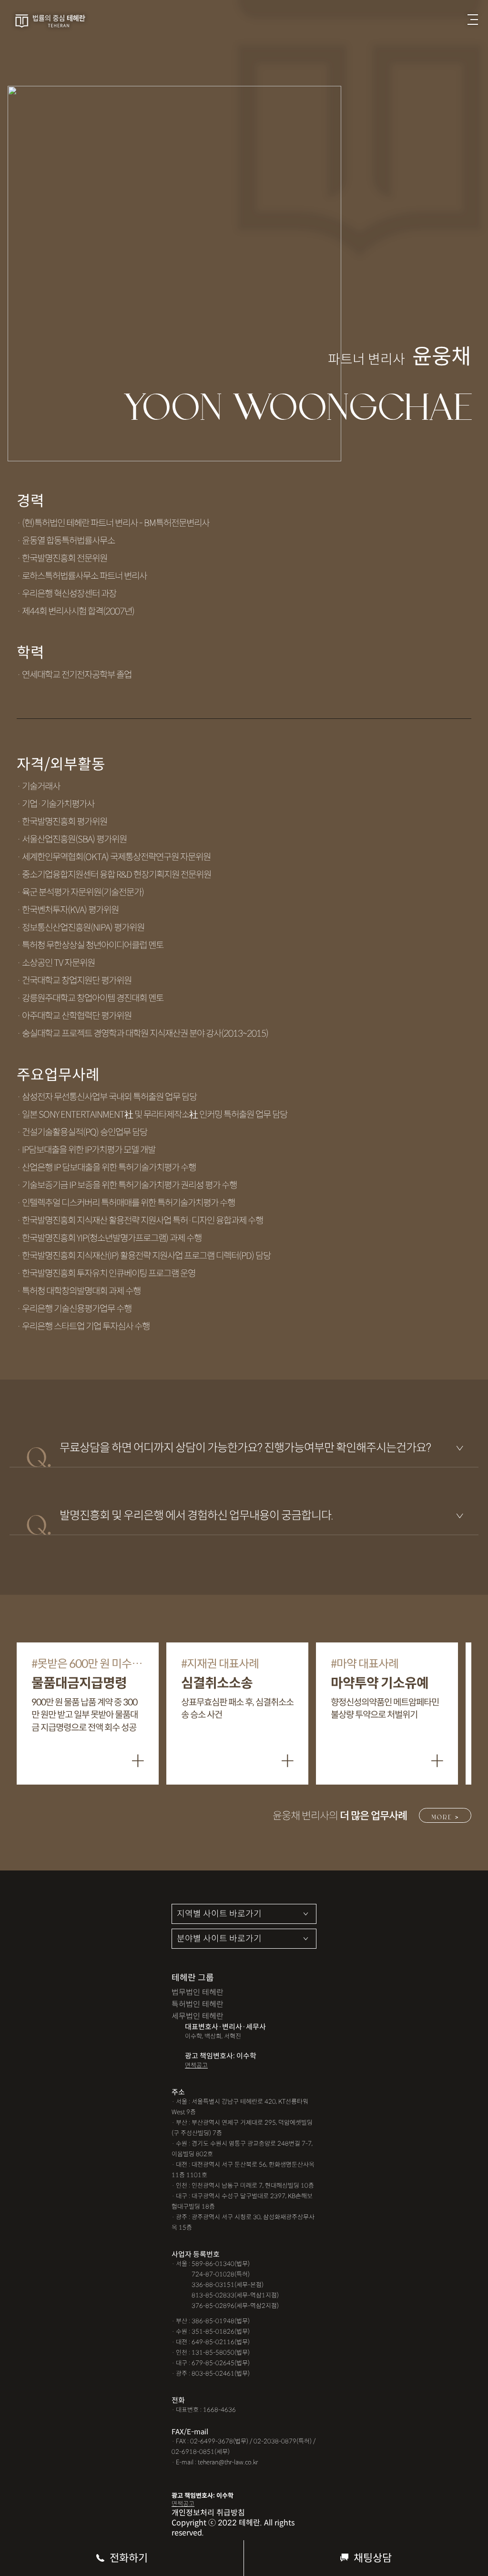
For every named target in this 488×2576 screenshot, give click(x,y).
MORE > (445, 1816)
